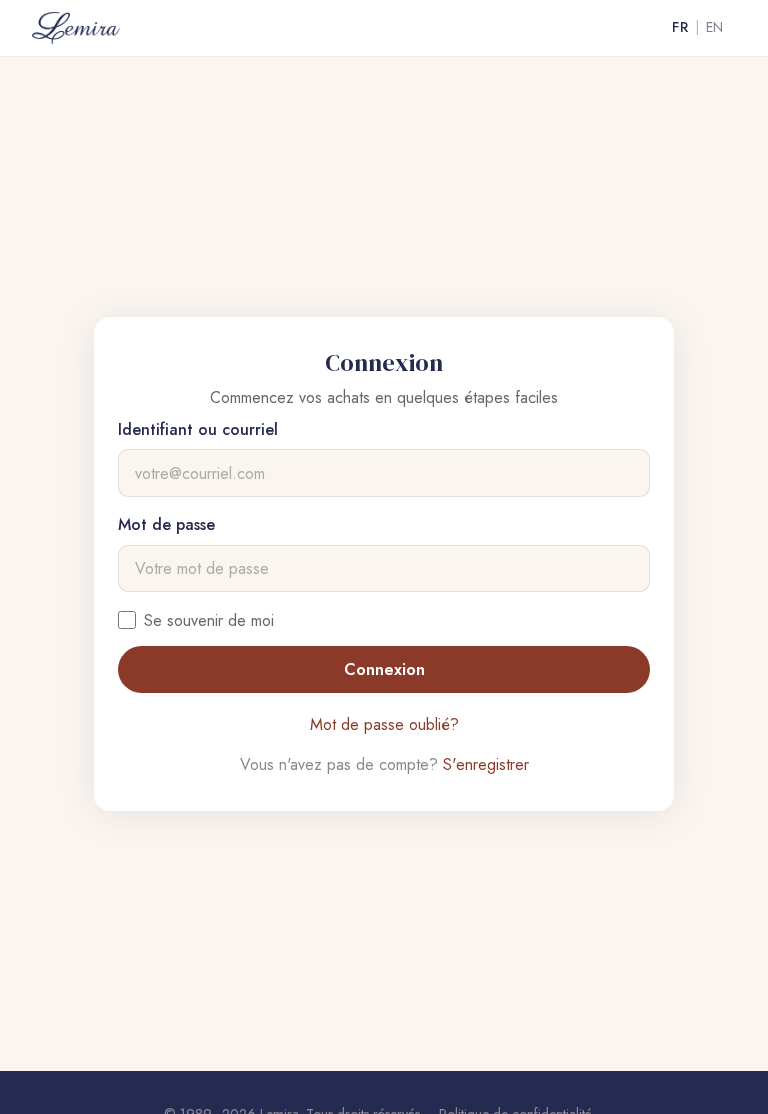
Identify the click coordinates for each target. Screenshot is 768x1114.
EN (715, 27)
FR (680, 27)
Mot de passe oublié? (384, 724)
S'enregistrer (486, 764)
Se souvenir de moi (209, 620)
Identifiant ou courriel (198, 429)
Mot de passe (166, 524)
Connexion (384, 669)
